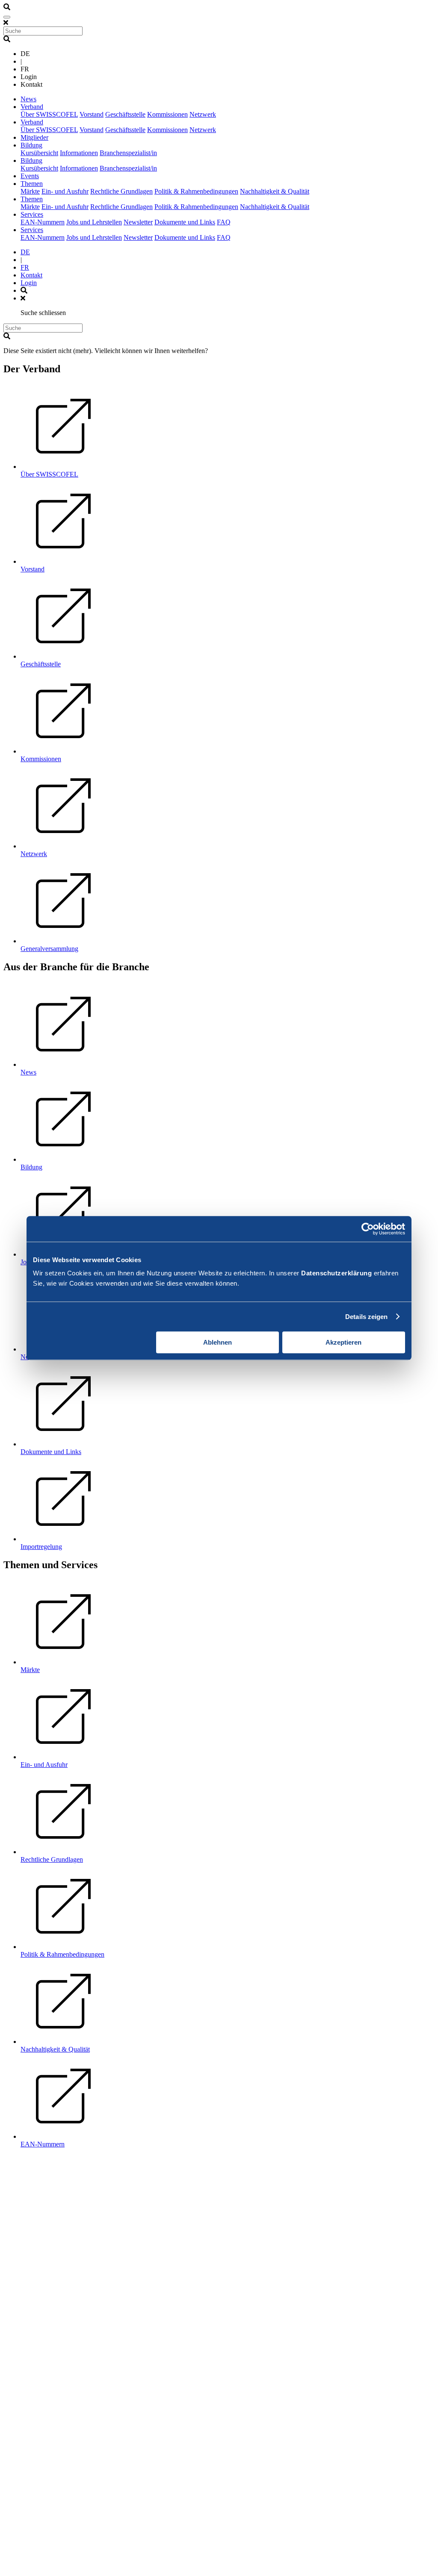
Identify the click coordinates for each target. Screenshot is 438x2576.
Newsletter (138, 222)
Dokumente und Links (185, 222)
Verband (32, 107)
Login (29, 283)
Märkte (30, 191)
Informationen (79, 153)
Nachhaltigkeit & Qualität (275, 191)
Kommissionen (167, 114)
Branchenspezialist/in (128, 153)
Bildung (31, 145)
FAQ (224, 222)
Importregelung (41, 1547)
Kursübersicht (39, 153)
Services (32, 214)
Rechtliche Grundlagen (121, 191)
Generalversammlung (49, 949)
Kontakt (31, 275)
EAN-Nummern (43, 222)
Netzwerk (203, 114)
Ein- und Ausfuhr (65, 191)
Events (30, 176)
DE (25, 252)
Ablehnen (218, 1342)
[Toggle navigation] (7, 17)
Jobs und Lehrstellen (94, 222)
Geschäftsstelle (125, 114)
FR (25, 267)
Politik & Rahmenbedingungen (196, 191)
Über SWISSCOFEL (49, 114)
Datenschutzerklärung (336, 1273)
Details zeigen (366, 1317)
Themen (32, 184)
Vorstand (92, 114)
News (28, 99)
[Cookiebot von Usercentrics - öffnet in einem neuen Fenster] (368, 1229)
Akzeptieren (343, 1342)
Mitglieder (34, 137)
